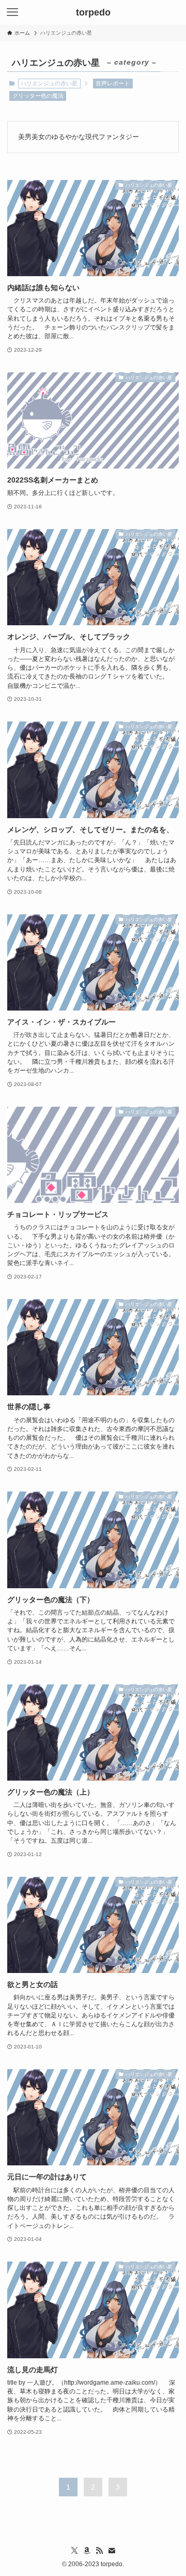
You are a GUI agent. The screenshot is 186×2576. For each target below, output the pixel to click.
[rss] (99, 2551)
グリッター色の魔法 (38, 96)
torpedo (93, 12)
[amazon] (87, 2551)
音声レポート (113, 83)
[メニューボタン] (12, 12)
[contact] (112, 2551)
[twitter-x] (74, 2551)
